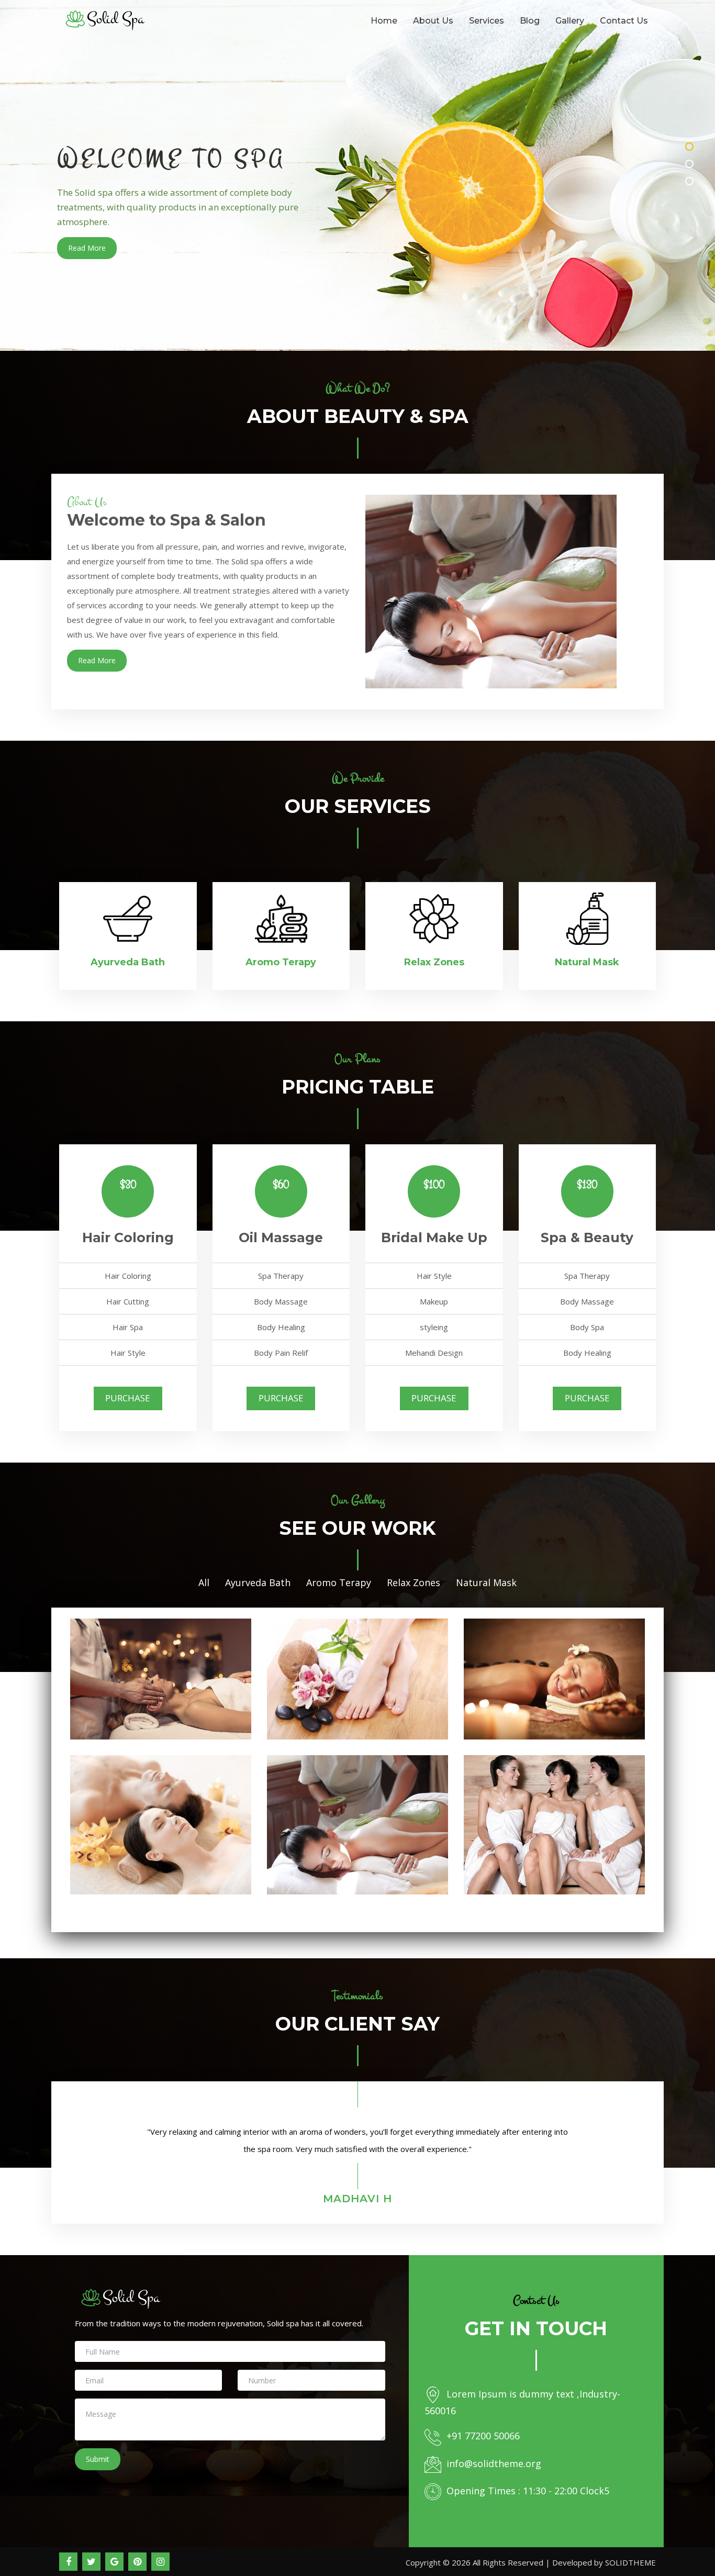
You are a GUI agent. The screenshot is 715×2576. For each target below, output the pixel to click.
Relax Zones (414, 1582)
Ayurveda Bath (258, 1582)
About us (433, 21)
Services (487, 21)
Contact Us (624, 21)
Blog (530, 21)
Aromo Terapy (339, 1582)
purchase (128, 1398)
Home (384, 21)
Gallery (570, 21)
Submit (98, 2459)
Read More (87, 248)
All (204, 1582)
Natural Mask (486, 1582)
